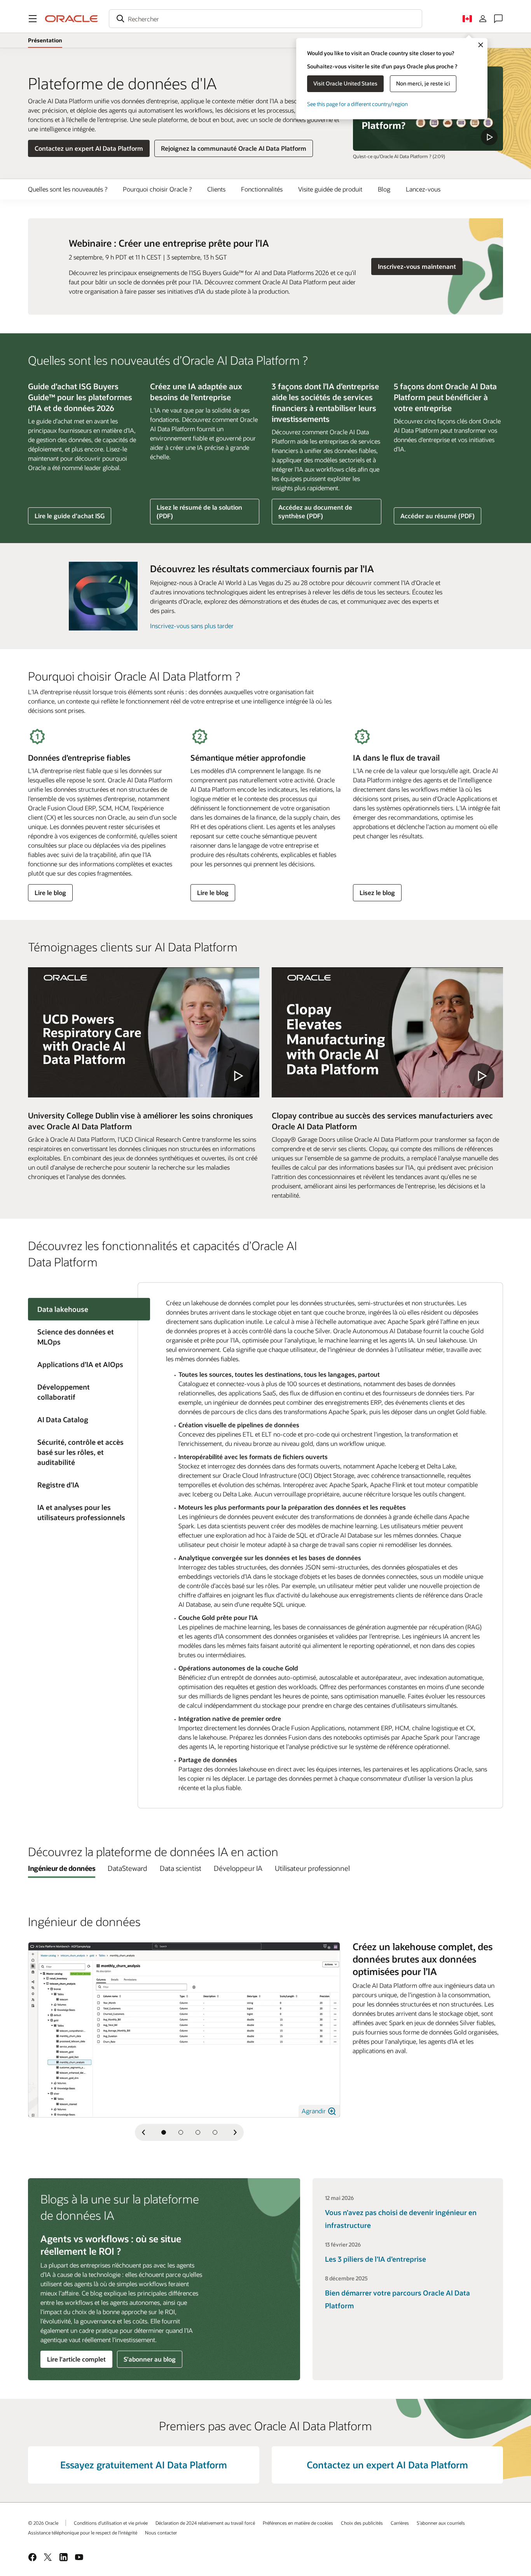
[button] (33, 19)
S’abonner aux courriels (441, 2523)
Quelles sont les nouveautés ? (68, 189)
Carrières (400, 2523)
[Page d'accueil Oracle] (72, 19)
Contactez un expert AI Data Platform (89, 148)
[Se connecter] (483, 19)
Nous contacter (161, 2532)
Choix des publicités (362, 2523)
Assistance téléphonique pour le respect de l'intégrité (83, 2532)
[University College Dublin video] (144, 1032)
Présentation (45, 40)
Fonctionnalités (262, 189)
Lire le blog (52, 895)
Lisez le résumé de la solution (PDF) (199, 514)
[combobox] (265, 19)
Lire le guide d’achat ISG (70, 516)
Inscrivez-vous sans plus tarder (192, 626)
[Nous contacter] (498, 19)
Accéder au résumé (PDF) (437, 518)
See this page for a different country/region (357, 104)
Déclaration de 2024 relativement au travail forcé (205, 2523)
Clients (216, 189)
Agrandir (314, 2111)
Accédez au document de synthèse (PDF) (315, 514)
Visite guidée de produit (330, 189)
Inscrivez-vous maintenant (420, 266)
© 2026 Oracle (43, 2523)
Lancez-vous (423, 189)
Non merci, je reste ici (423, 83)
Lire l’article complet (76, 2359)
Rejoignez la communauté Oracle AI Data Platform (234, 148)
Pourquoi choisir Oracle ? (157, 189)
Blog (384, 189)
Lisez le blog (377, 895)
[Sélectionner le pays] (467, 19)
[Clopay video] (387, 1032)
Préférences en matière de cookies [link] (298, 2523)
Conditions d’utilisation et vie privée (111, 2523)
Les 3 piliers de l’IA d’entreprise (376, 2259)
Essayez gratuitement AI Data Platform (144, 2465)
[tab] (83, 1337)
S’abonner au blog (150, 2359)
